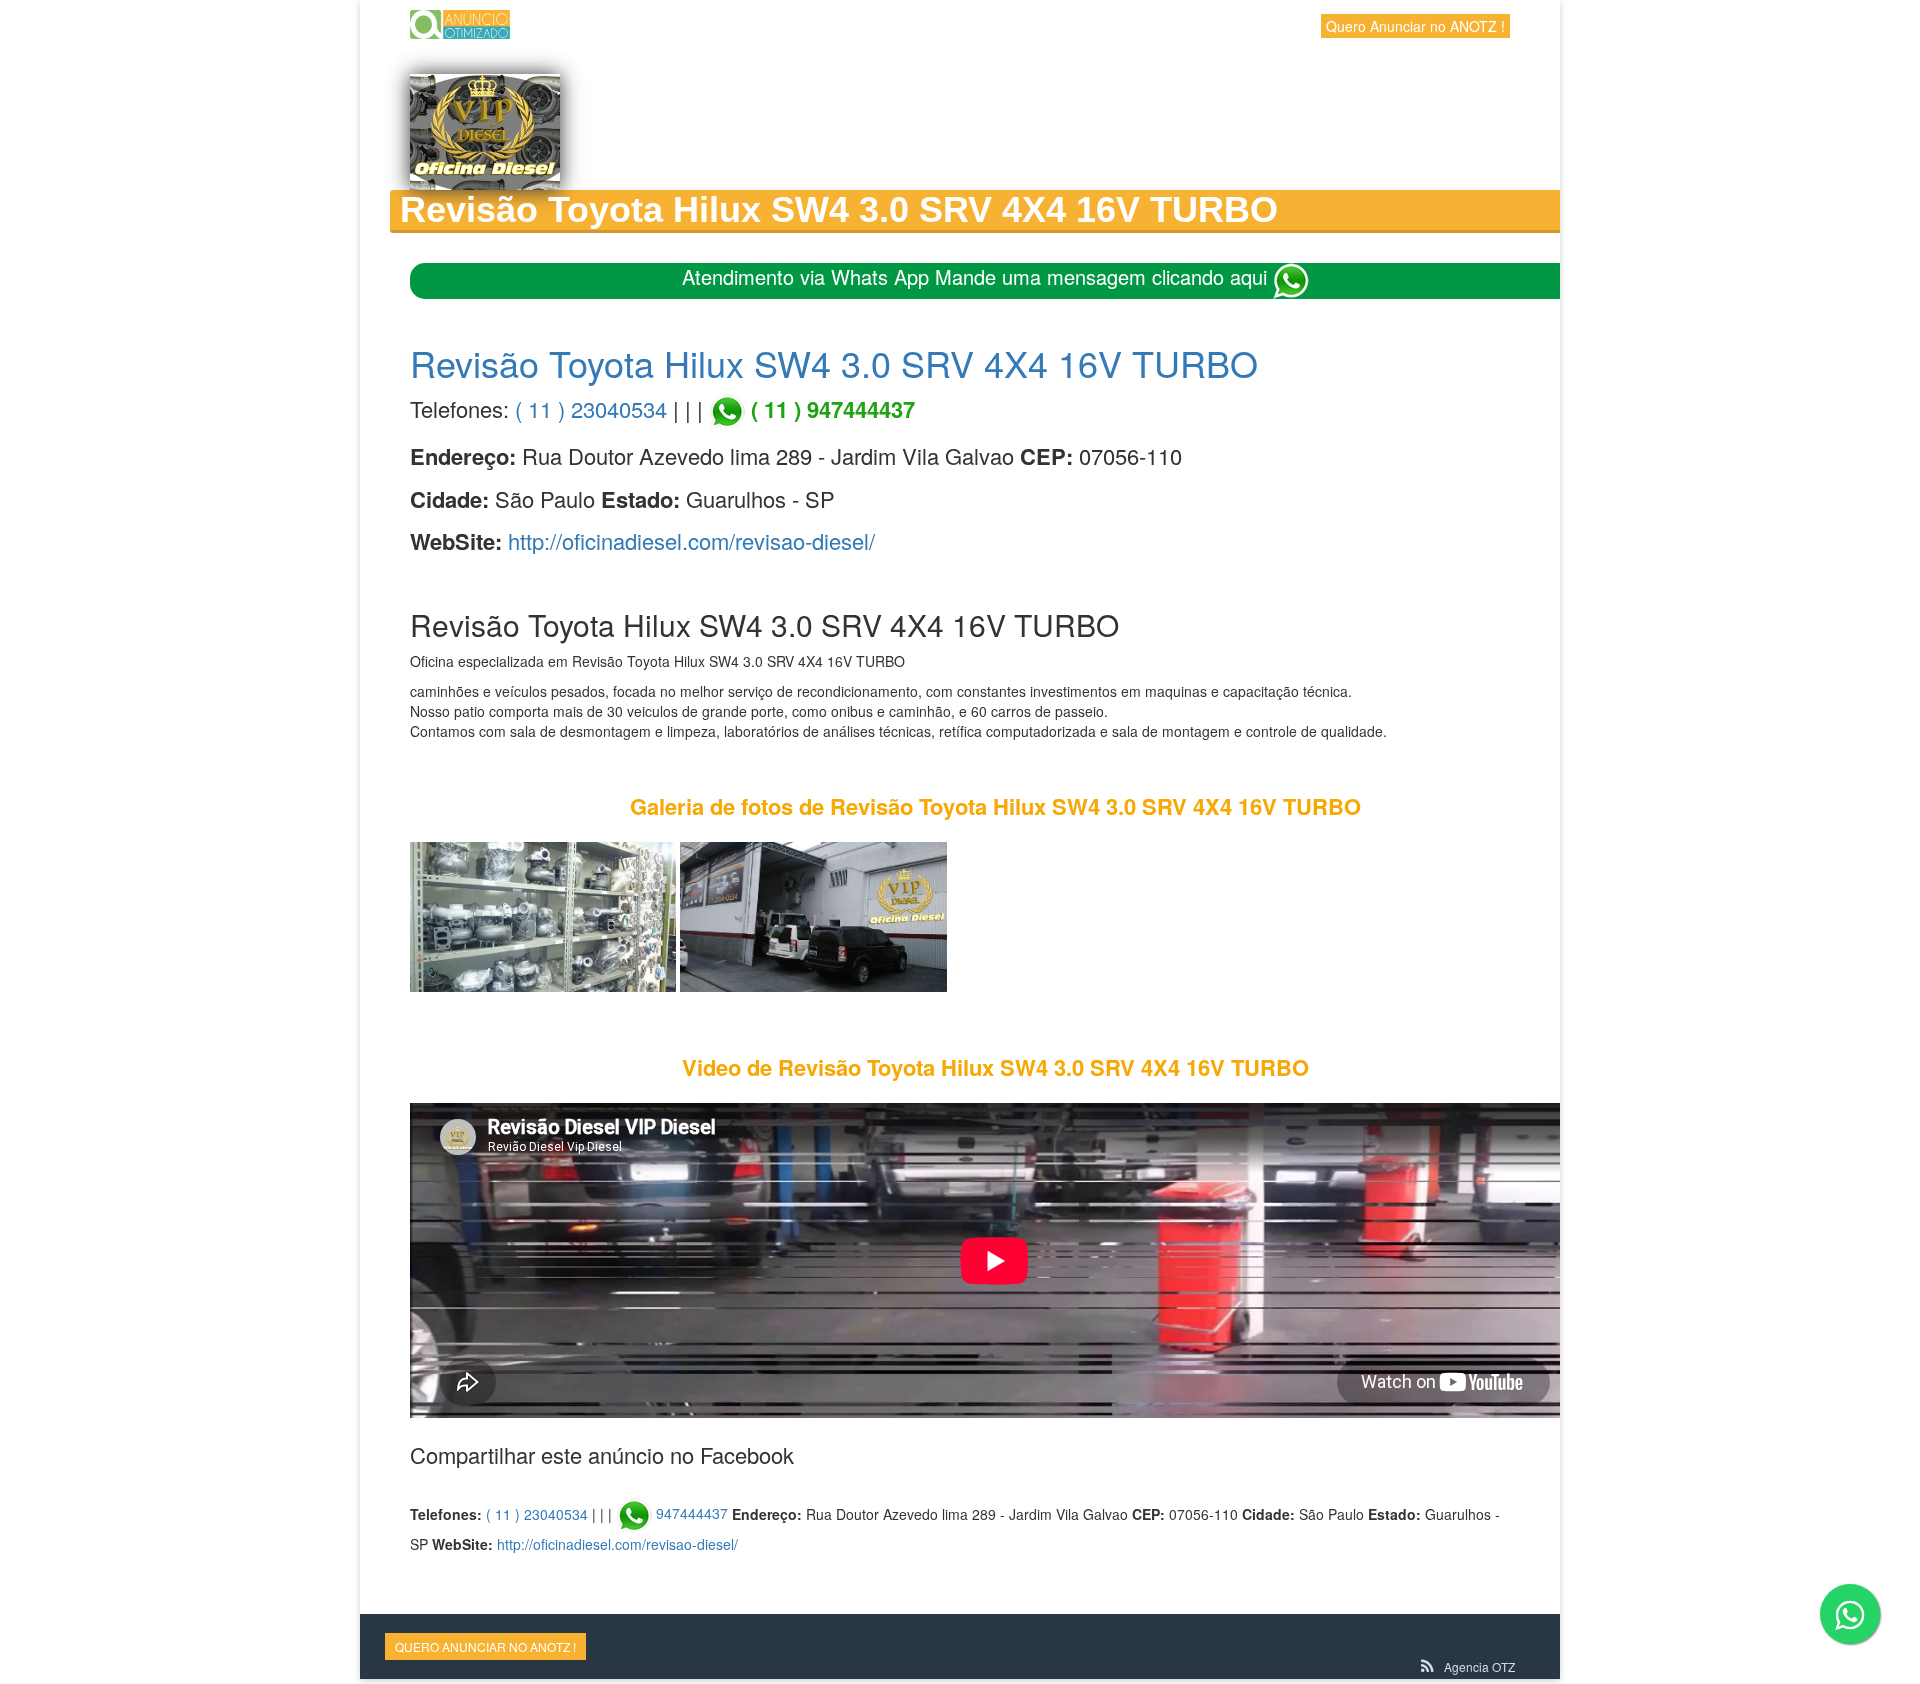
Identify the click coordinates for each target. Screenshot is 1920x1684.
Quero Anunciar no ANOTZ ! (1415, 26)
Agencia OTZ (1479, 1666)
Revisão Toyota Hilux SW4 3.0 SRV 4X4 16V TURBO (834, 362)
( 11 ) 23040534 (591, 408)
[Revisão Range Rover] (813, 915)
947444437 (692, 1513)
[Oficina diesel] (543, 915)
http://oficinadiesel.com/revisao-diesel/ (691, 540)
